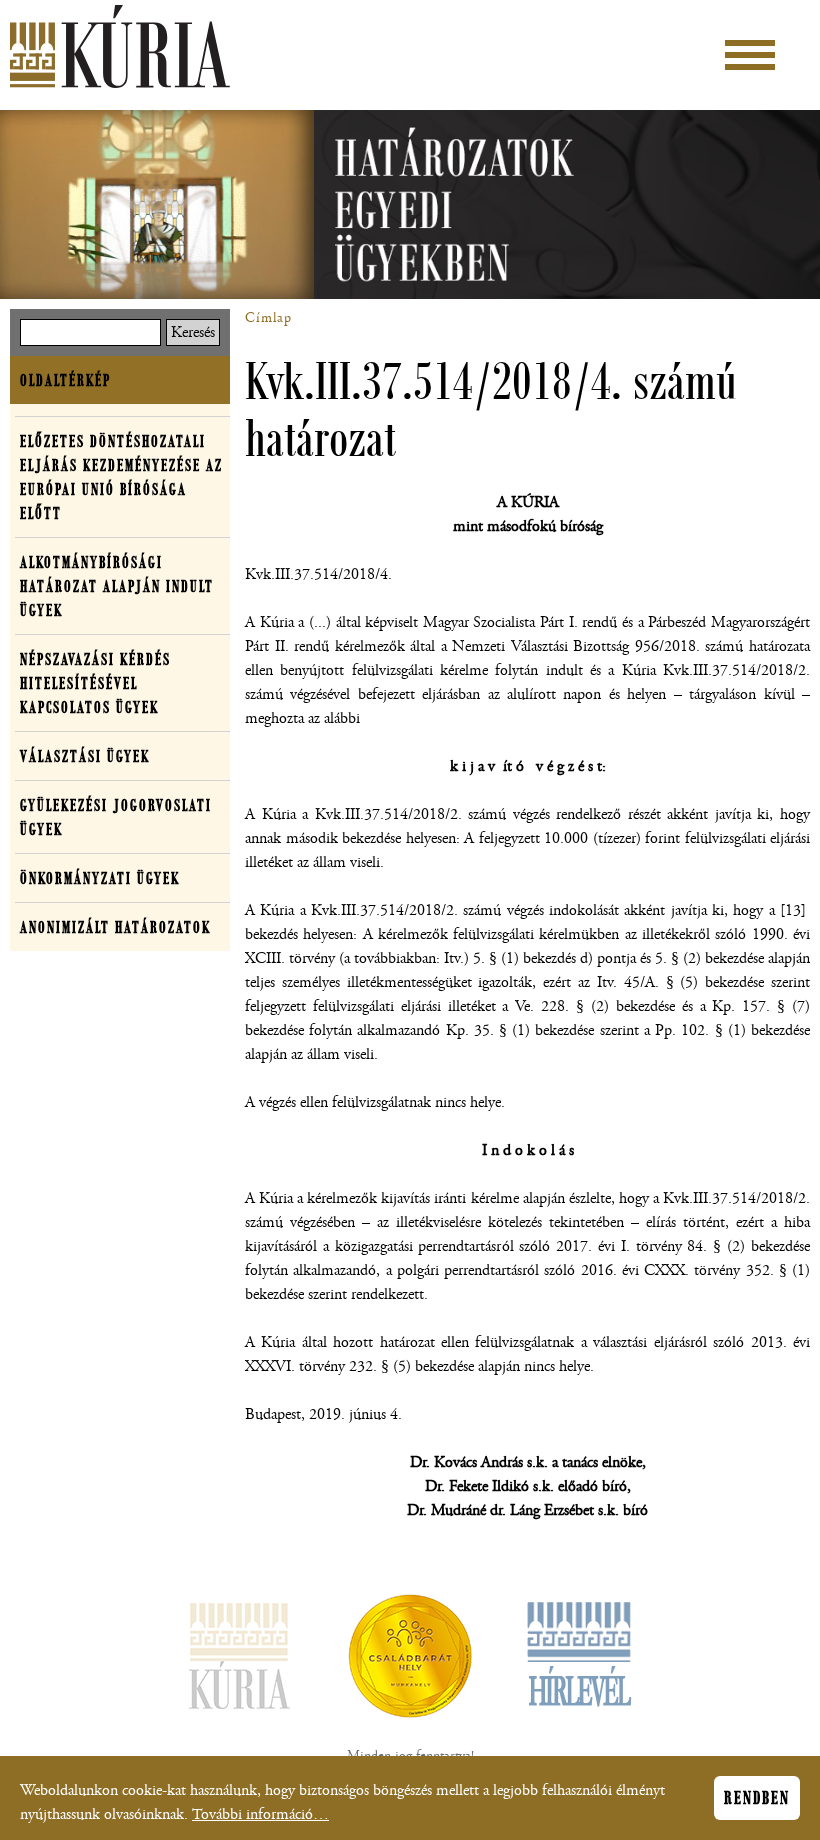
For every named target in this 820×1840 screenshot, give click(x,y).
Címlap (268, 318)
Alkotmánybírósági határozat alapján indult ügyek (117, 586)
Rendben (757, 1798)
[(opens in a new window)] (410, 1660)
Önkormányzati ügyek (100, 878)
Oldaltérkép (65, 380)
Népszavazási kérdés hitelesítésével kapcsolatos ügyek (95, 683)
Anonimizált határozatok (115, 927)
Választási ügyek (85, 756)
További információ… (260, 1814)
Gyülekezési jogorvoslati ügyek (116, 817)
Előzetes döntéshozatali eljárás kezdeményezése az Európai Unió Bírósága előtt (121, 477)
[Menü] (750, 55)
